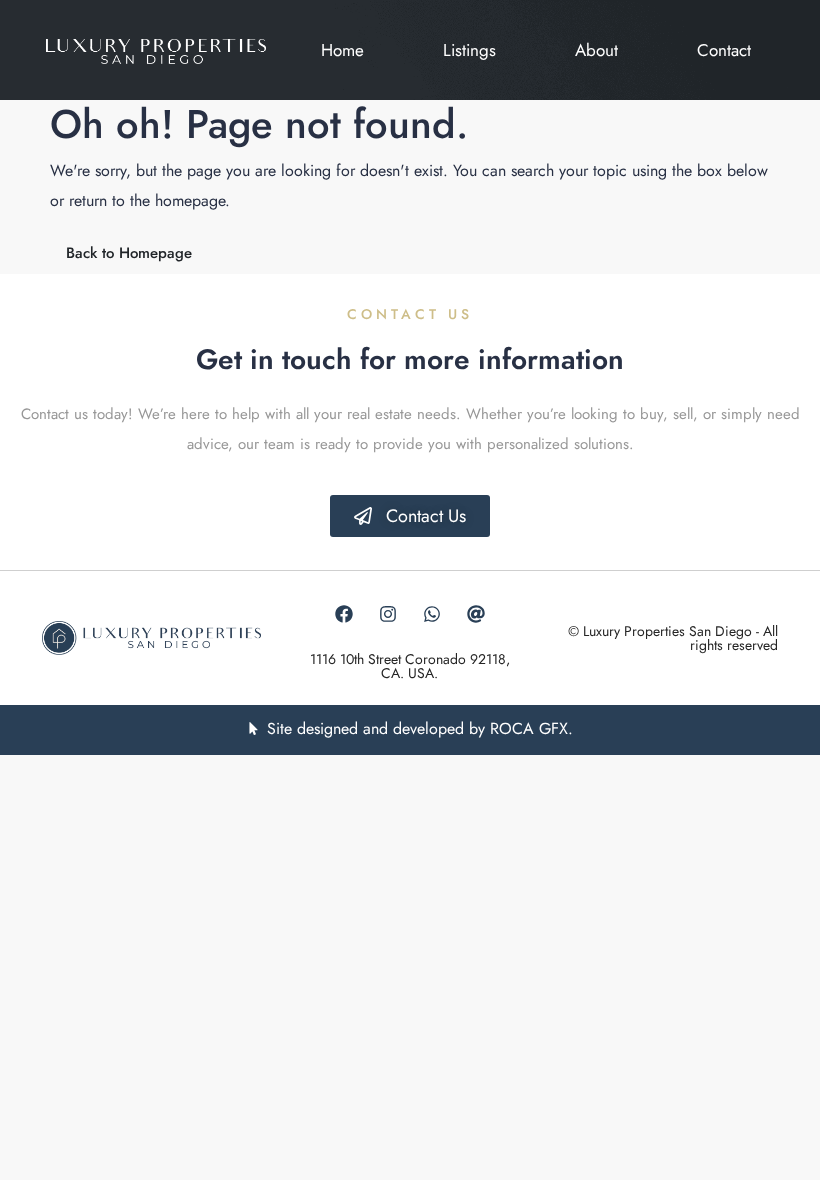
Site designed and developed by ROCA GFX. (420, 728)
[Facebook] (344, 614)
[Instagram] (388, 614)
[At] (476, 614)
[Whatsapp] (432, 614)
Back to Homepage (129, 253)
